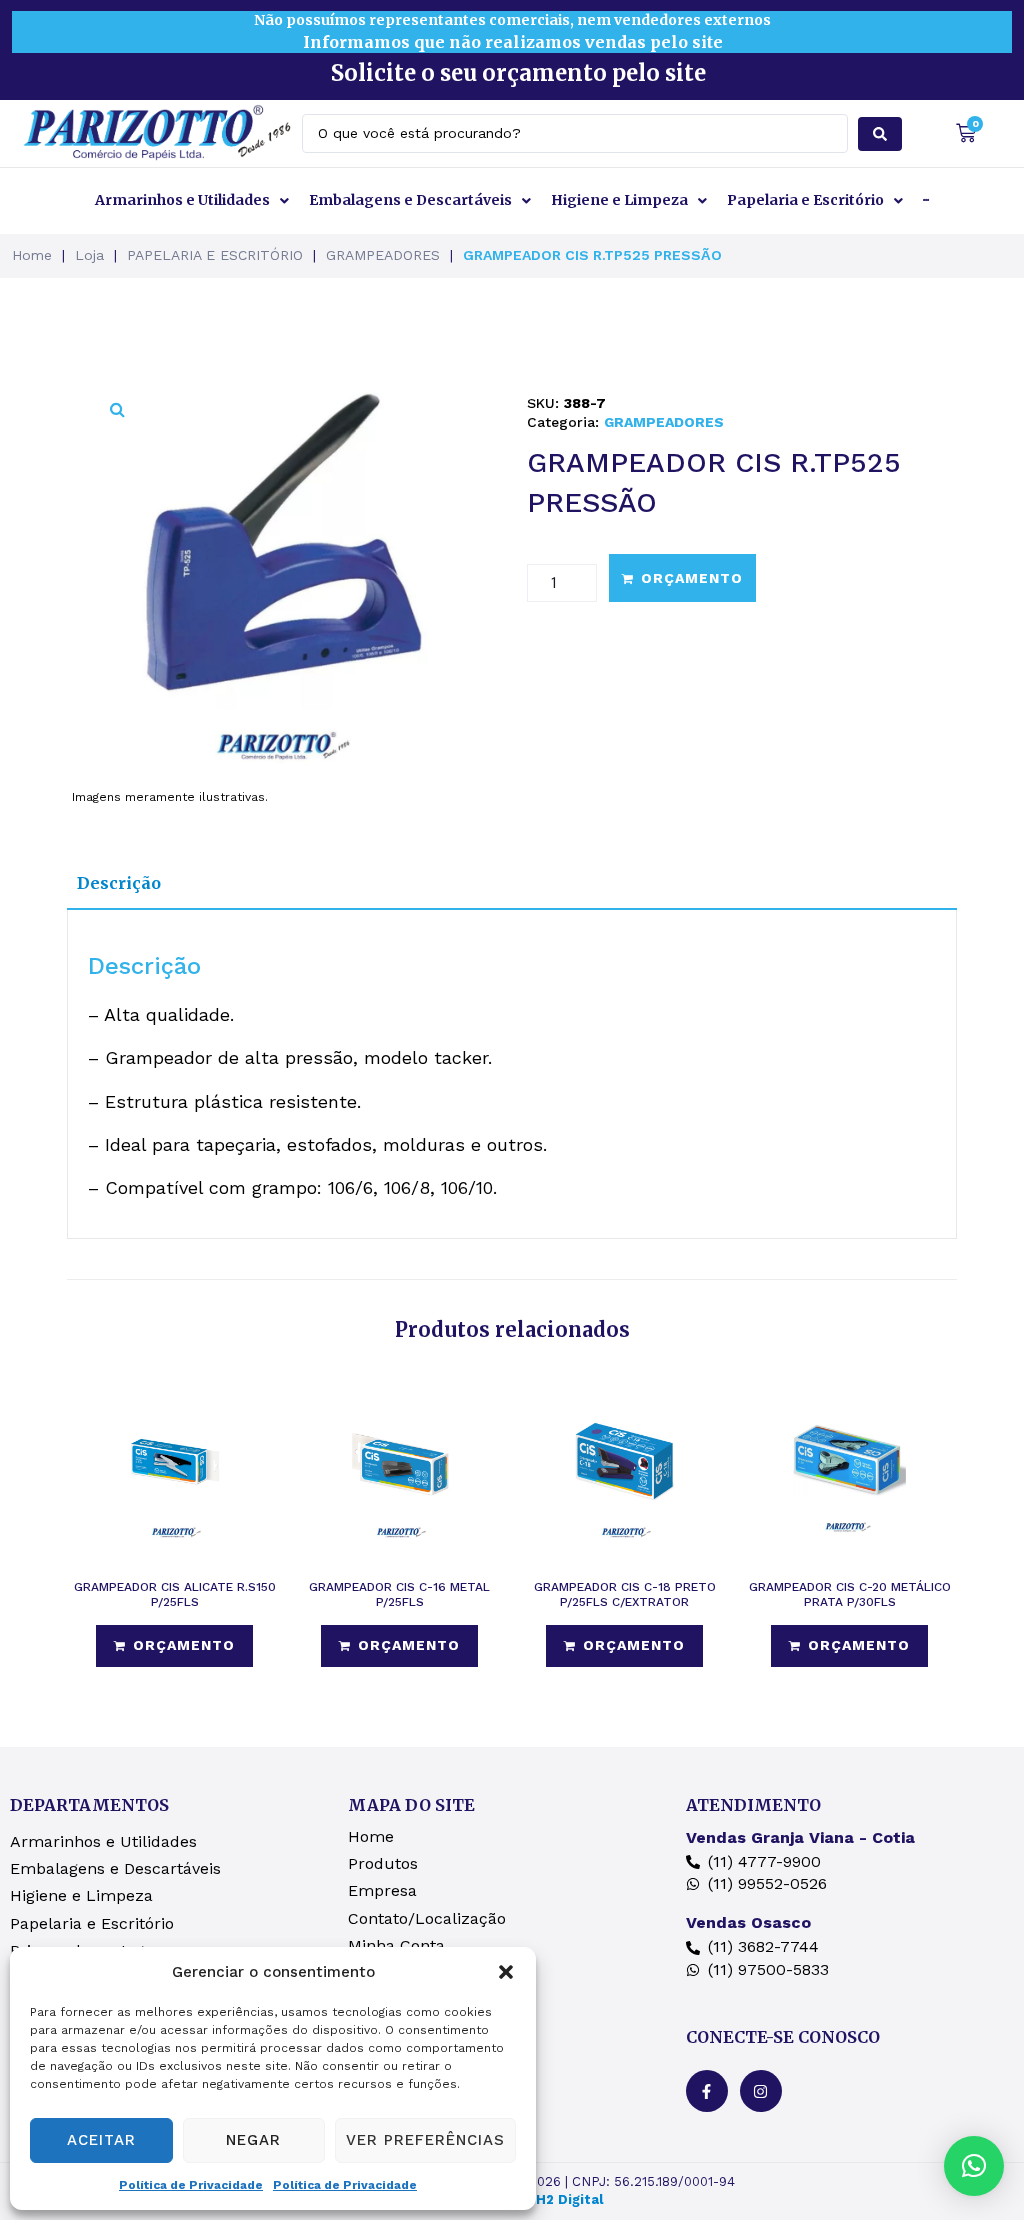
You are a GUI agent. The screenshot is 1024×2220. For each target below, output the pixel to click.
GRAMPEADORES (383, 255)
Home (32, 255)
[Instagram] (761, 2091)
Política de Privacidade (191, 2185)
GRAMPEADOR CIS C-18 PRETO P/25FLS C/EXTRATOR (625, 1594)
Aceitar (101, 2140)
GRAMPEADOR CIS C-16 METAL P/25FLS (399, 1594)
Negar (253, 2140)
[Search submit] (880, 134)
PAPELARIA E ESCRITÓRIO (215, 255)
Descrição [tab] (119, 883)
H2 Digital (569, 2199)
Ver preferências (425, 2140)
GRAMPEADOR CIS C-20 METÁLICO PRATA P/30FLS (850, 1594)
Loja (89, 255)
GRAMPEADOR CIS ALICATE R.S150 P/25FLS (175, 1594)
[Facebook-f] (707, 2091)
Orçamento (692, 578)
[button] (506, 1972)
